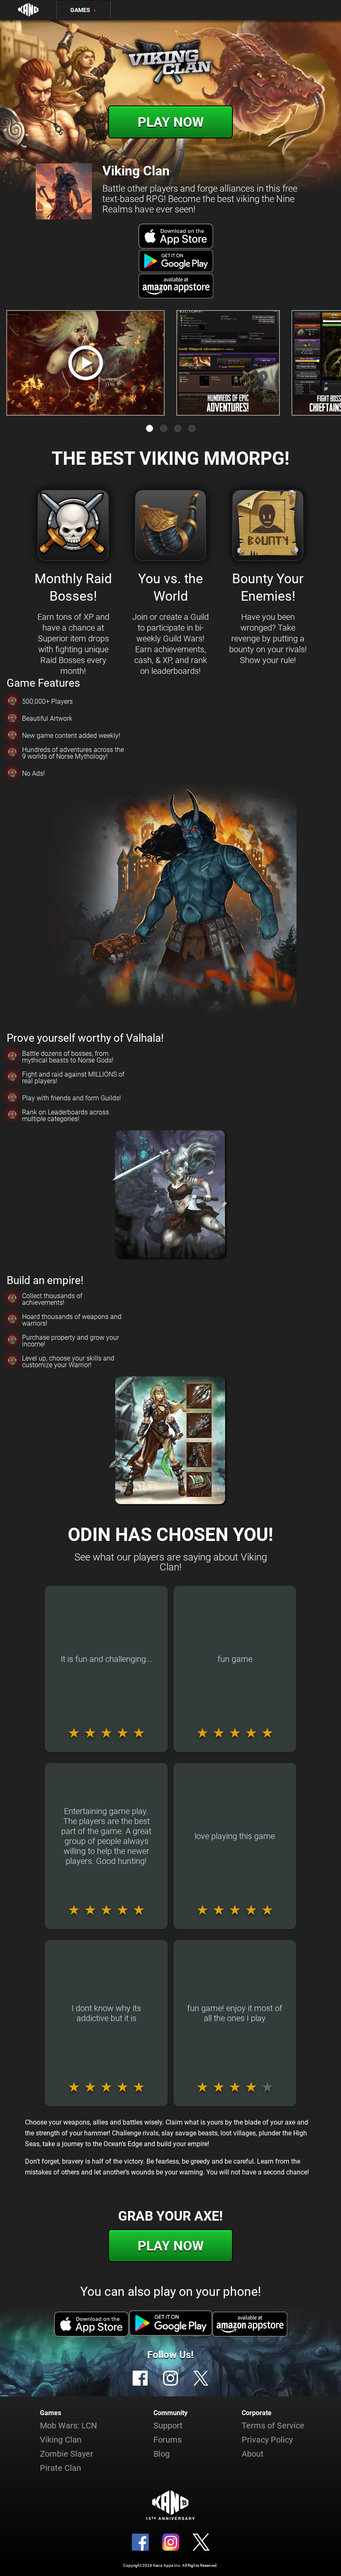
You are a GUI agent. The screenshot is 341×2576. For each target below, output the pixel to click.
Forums (168, 2440)
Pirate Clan (61, 2468)
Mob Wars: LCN (68, 2426)
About (253, 2454)
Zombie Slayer (67, 2454)
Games (84, 10)
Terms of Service (273, 2426)
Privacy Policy (267, 2440)
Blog (162, 2454)
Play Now (171, 122)
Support (168, 2426)
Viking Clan (61, 2440)
